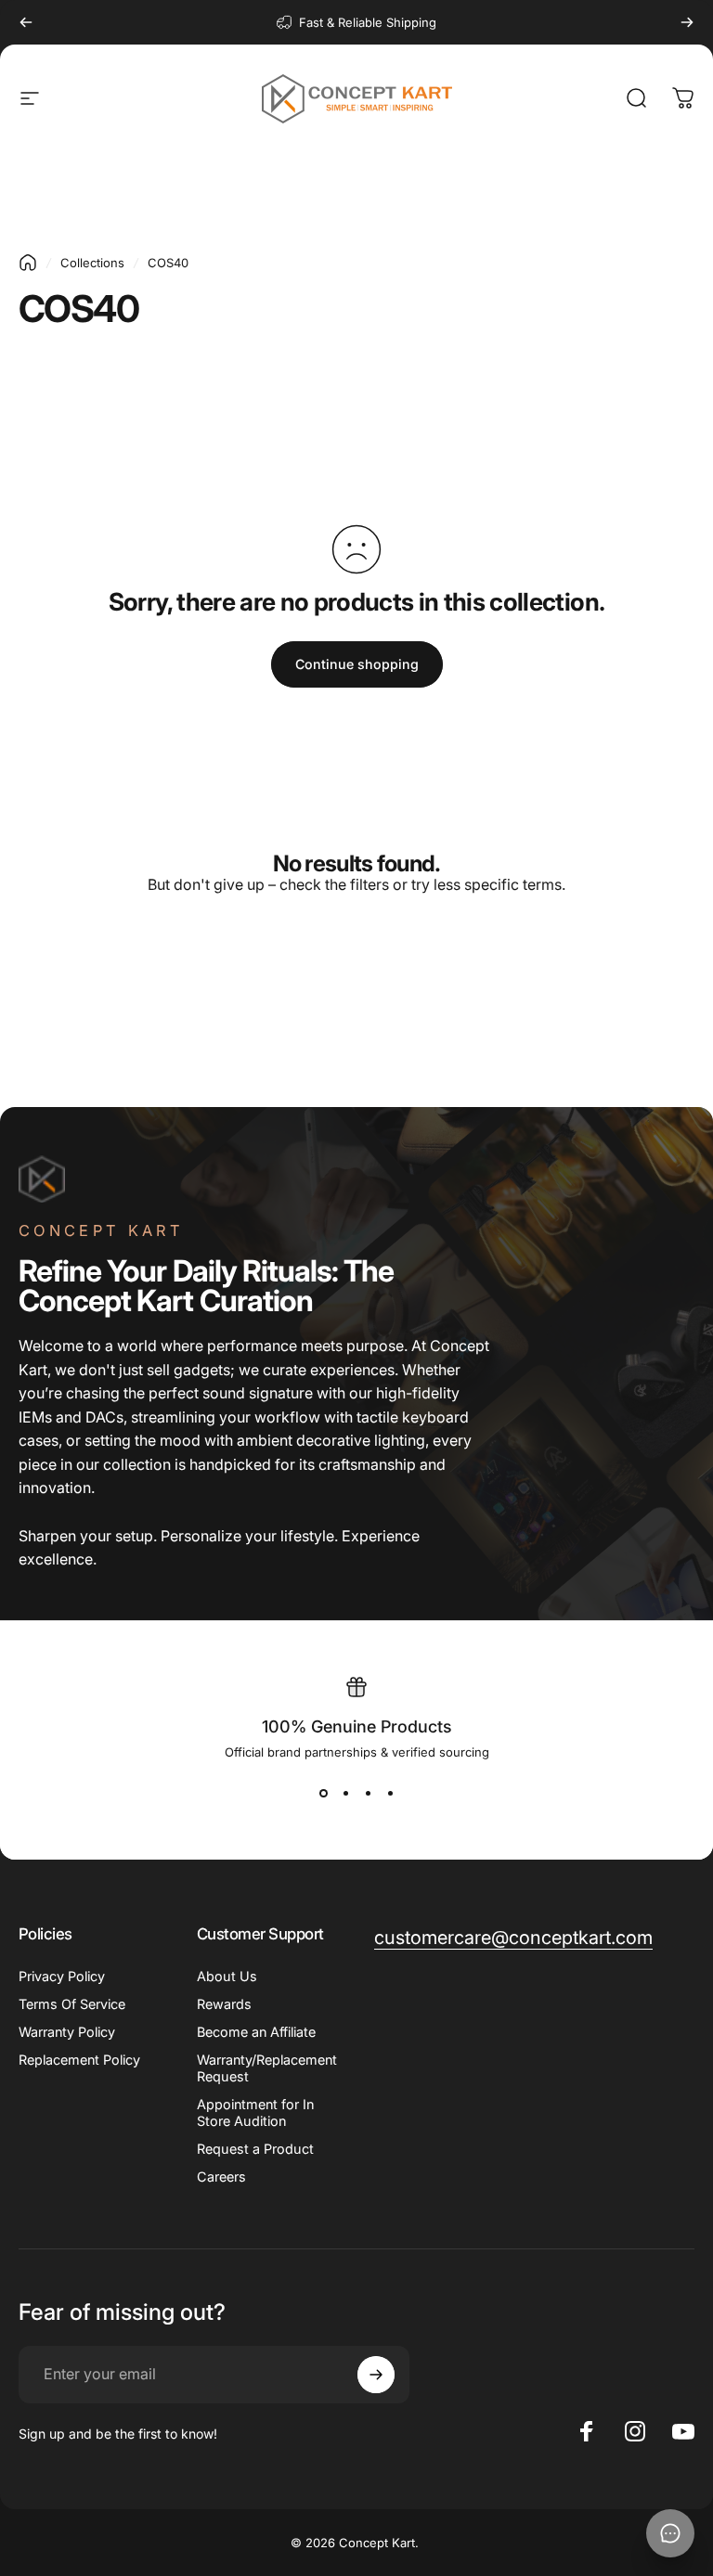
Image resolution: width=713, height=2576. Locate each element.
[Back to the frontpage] (28, 263)
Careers (221, 2177)
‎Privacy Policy (62, 1976)
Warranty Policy (67, 2032)
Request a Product (255, 2149)
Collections (92, 263)
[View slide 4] (390, 1793)
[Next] (687, 22)
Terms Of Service (72, 2004)
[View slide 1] (323, 1793)
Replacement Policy (79, 2060)
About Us (227, 1976)
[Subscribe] (376, 2375)
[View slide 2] (345, 1793)
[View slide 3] (368, 1793)
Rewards (224, 2004)
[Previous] (26, 22)
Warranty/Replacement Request (267, 2068)
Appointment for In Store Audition (255, 2112)
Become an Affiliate (256, 2032)
